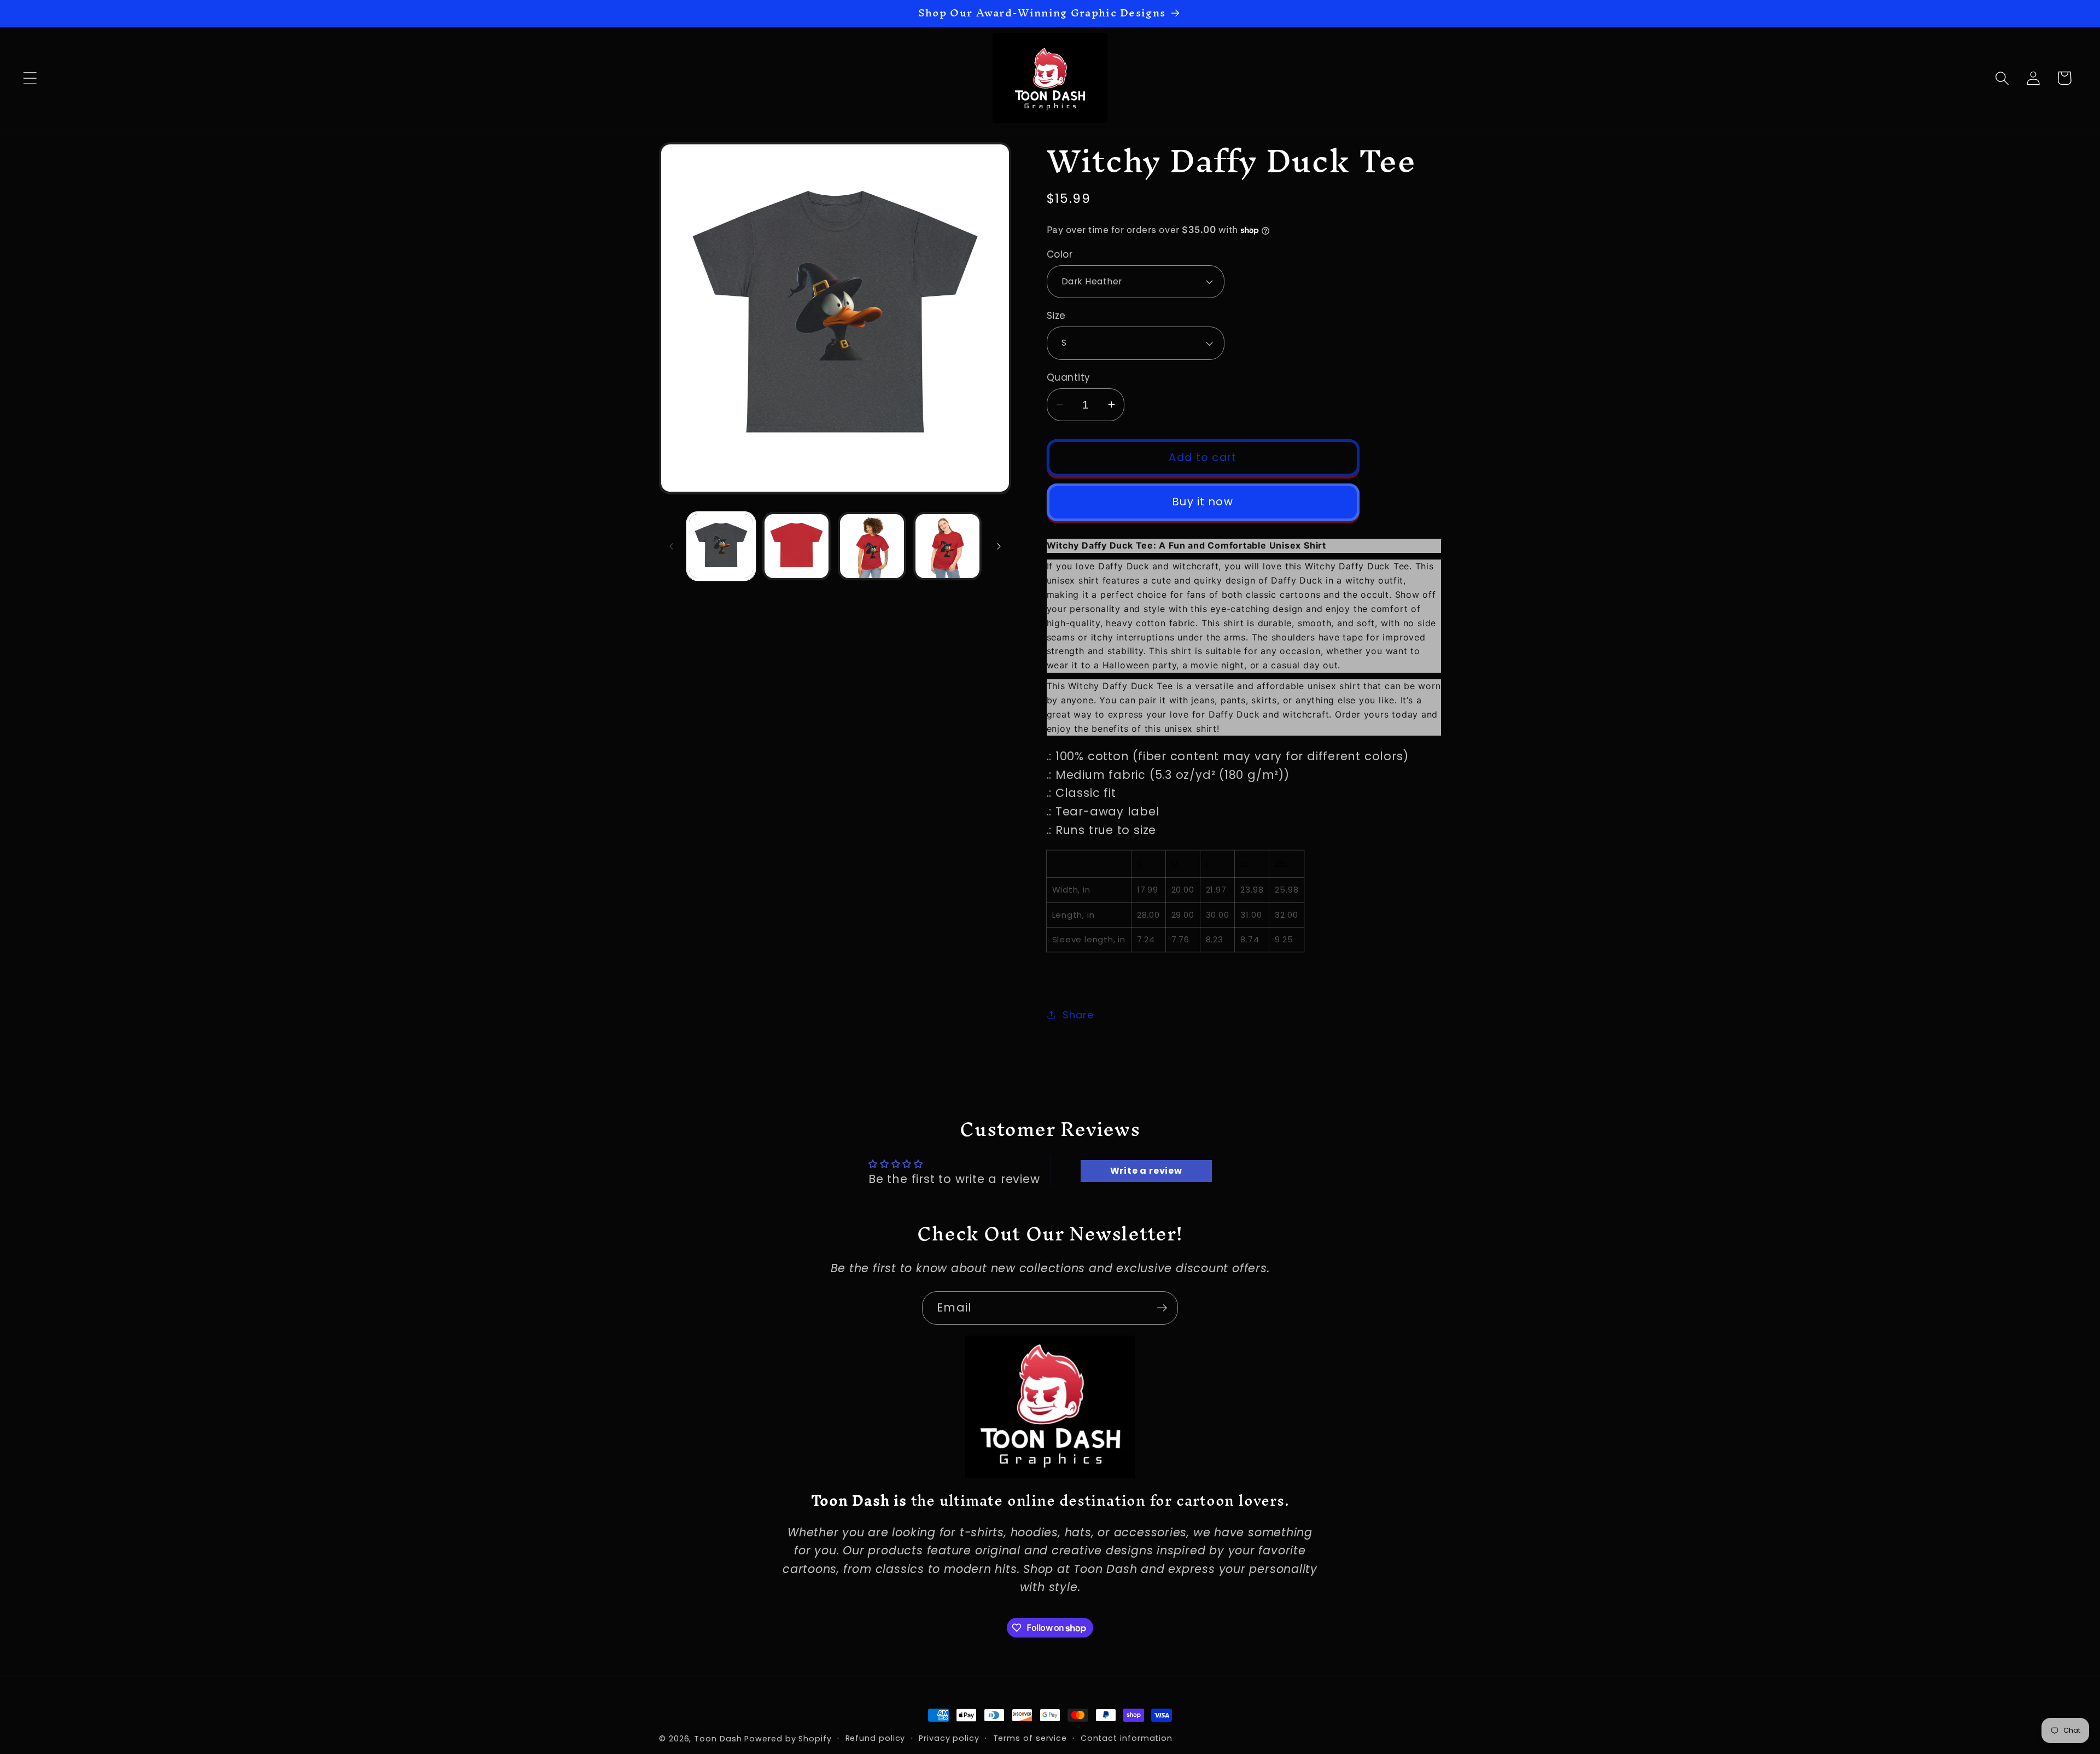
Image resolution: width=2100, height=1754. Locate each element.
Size (1056, 316)
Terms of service (1030, 1738)
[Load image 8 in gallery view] (797, 546)
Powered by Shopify (788, 1739)
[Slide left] (671, 546)
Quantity (1069, 378)
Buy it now (1203, 502)
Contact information (1127, 1738)
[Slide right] (999, 546)
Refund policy (876, 1738)
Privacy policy (949, 1738)
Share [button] (1078, 1015)
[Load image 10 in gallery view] (947, 546)
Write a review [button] (1146, 1171)
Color (1060, 255)
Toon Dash (718, 1739)
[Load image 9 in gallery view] (872, 546)
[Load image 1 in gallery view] (721, 546)
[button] (30, 78)
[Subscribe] (1162, 1308)
